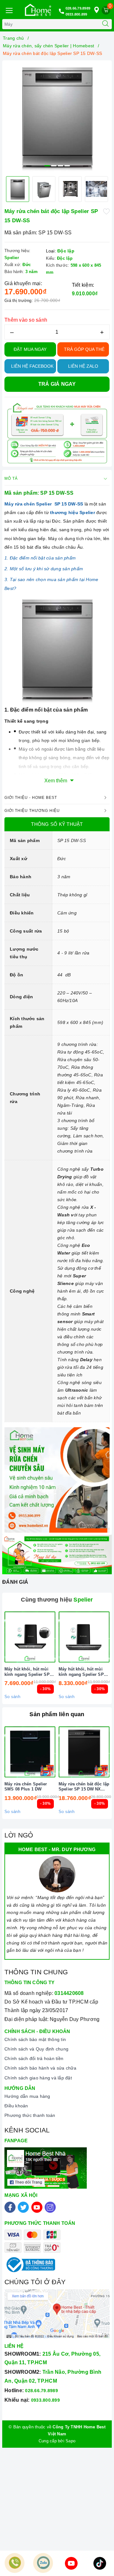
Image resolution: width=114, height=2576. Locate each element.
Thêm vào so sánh (26, 320)
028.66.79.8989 (78, 8)
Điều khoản (16, 2106)
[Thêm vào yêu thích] (106, 211)
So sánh (12, 1697)
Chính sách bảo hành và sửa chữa (40, 2068)
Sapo (70, 2441)
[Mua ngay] (54, 1637)
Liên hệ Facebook (32, 366)
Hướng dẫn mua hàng (27, 2096)
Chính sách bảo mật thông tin (35, 2039)
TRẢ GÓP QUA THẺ (84, 349)
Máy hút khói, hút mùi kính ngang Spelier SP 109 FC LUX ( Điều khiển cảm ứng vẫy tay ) (29, 1672)
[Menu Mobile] (9, 10)
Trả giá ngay (57, 384)
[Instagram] (50, 2207)
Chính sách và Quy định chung (36, 2049)
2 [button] (54, 166)
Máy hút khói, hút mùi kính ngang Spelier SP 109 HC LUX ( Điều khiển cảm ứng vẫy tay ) (83, 1672)
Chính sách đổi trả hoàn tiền (34, 2058)
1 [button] (47, 166)
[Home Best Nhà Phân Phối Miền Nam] (38, 10)
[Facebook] (10, 2207)
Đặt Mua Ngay (30, 349)
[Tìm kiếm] (105, 24)
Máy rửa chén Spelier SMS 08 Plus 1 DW (26, 1787)
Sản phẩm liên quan (57, 1714)
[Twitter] (23, 2207)
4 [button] (67, 166)
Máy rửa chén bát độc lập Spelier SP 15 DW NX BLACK (84, 1787)
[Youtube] (37, 2207)
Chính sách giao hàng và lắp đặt (38, 2078)
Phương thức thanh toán (30, 2115)
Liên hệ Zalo (83, 366)
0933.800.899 (76, 14)
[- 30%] (30, 1637)
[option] (57, 117)
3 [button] (60, 166)
